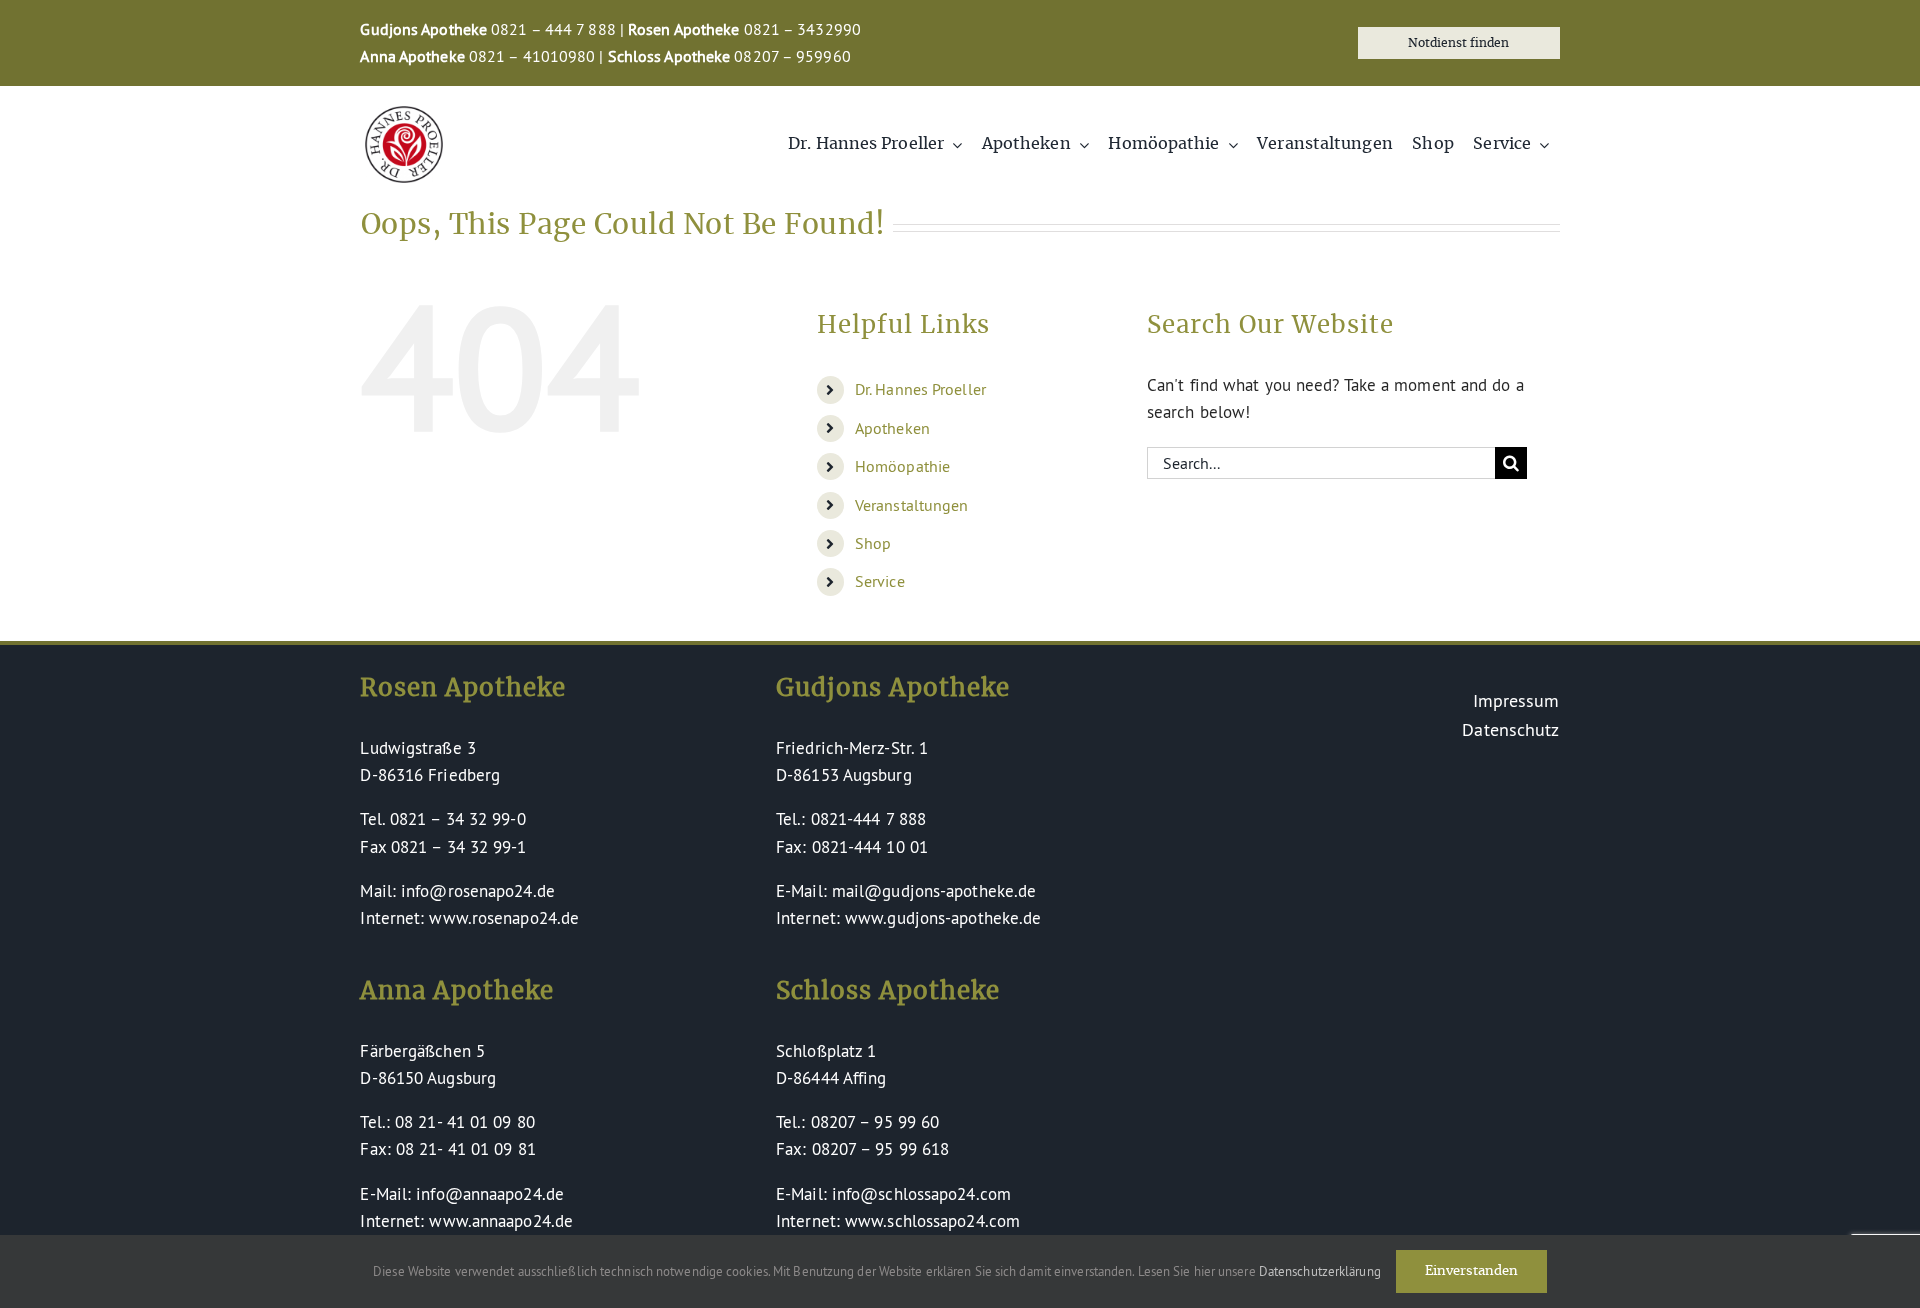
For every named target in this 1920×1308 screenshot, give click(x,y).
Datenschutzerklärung (1320, 1271)
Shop (873, 543)
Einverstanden (1471, 1271)
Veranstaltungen (912, 505)
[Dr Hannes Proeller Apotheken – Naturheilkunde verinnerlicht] (404, 114)
